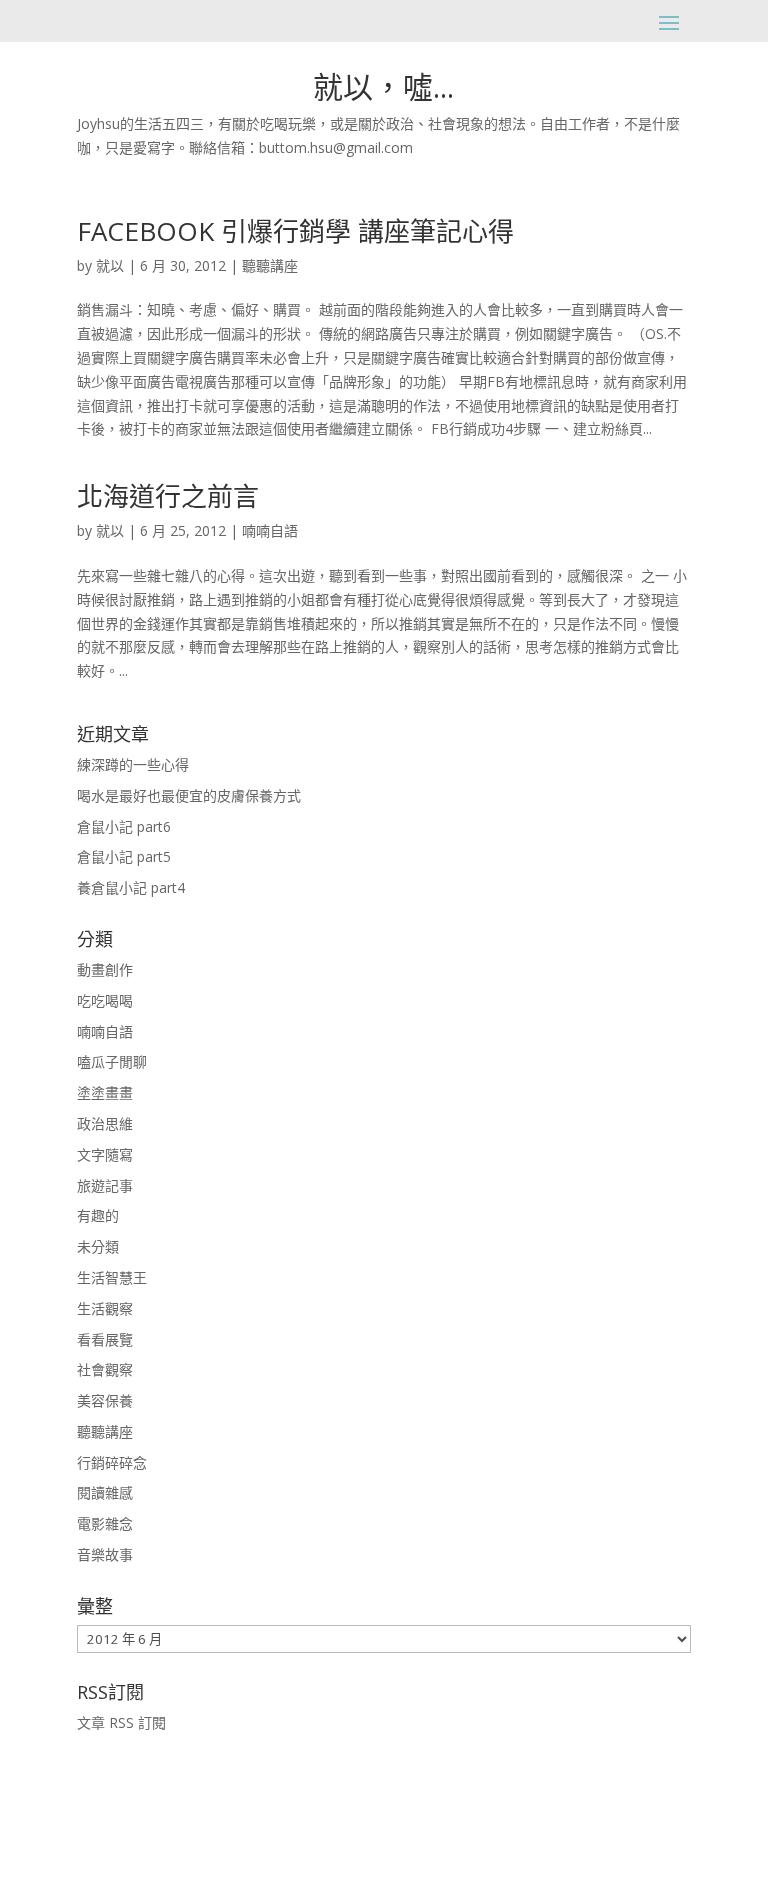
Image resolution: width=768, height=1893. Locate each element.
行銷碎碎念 (112, 1462)
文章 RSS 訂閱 (121, 1722)
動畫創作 (105, 969)
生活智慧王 (112, 1277)
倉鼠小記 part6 (124, 826)
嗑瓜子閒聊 (112, 1061)
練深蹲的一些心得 (133, 764)
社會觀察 (105, 1369)
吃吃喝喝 (105, 1000)
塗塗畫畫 (105, 1092)
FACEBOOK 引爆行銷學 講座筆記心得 (295, 231)
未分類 (98, 1246)
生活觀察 (105, 1308)
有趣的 (98, 1215)
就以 (110, 265)
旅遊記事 (105, 1185)
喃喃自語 (270, 530)
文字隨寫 (105, 1154)
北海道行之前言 (168, 496)
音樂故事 (105, 1554)
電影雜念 (105, 1523)
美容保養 (105, 1400)
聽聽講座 (270, 265)
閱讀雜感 (105, 1492)
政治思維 (105, 1123)
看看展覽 (105, 1339)
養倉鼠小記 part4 (131, 887)
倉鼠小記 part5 (124, 856)
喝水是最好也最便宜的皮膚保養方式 (189, 795)
